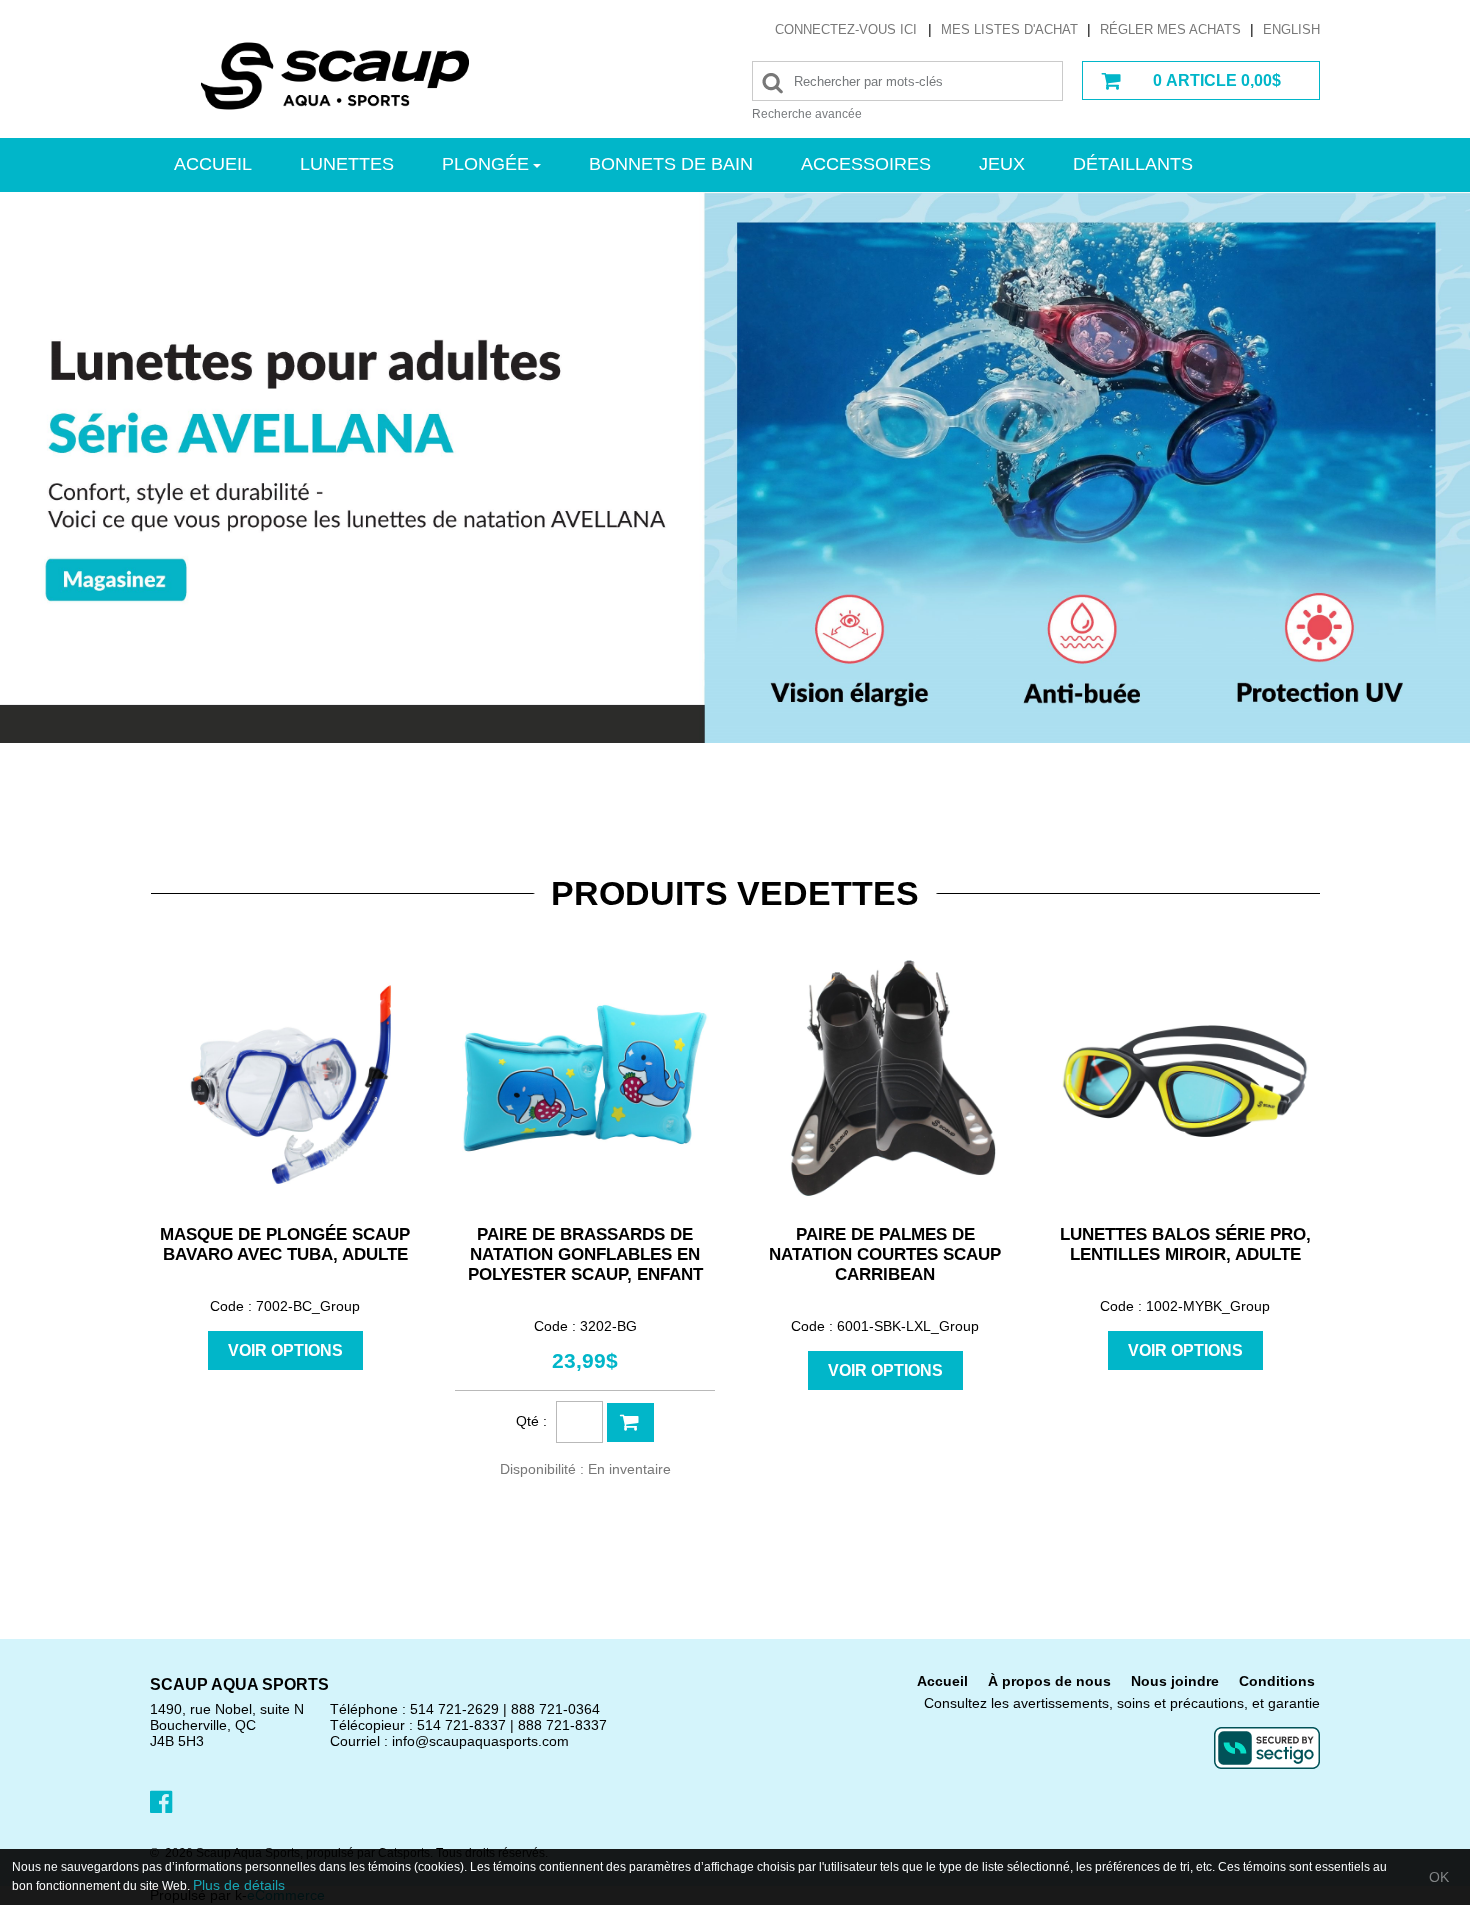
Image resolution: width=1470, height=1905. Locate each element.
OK (1439, 1877)
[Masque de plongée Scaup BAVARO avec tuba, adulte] (285, 1078)
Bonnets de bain (671, 164)
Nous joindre (1175, 1681)
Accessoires (866, 164)
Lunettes (347, 164)
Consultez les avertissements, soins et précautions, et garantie (1122, 1703)
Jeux (1002, 164)
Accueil (213, 164)
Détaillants (1133, 164)
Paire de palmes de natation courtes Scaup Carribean (885, 1254)
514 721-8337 (461, 1725)
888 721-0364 (555, 1709)
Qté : (531, 1421)
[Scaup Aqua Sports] (335, 76)
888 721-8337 (562, 1725)
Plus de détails (239, 1885)
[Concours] (735, 797)
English (1291, 29)
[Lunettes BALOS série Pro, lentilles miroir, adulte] (1185, 1078)
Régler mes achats (1170, 29)
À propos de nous (1049, 1681)
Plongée (485, 164)
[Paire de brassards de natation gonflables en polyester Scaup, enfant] (585, 1078)
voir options (285, 1350)
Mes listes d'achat (1009, 29)
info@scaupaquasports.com (480, 1741)
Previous (71, 469)
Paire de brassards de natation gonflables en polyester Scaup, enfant (585, 1254)
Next (1399, 469)
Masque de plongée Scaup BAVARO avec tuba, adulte (285, 1244)
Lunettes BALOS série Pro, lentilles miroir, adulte (1185, 1244)
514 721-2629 (454, 1709)
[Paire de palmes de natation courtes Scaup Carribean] (885, 1078)
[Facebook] (161, 1801)
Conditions (1277, 1681)
